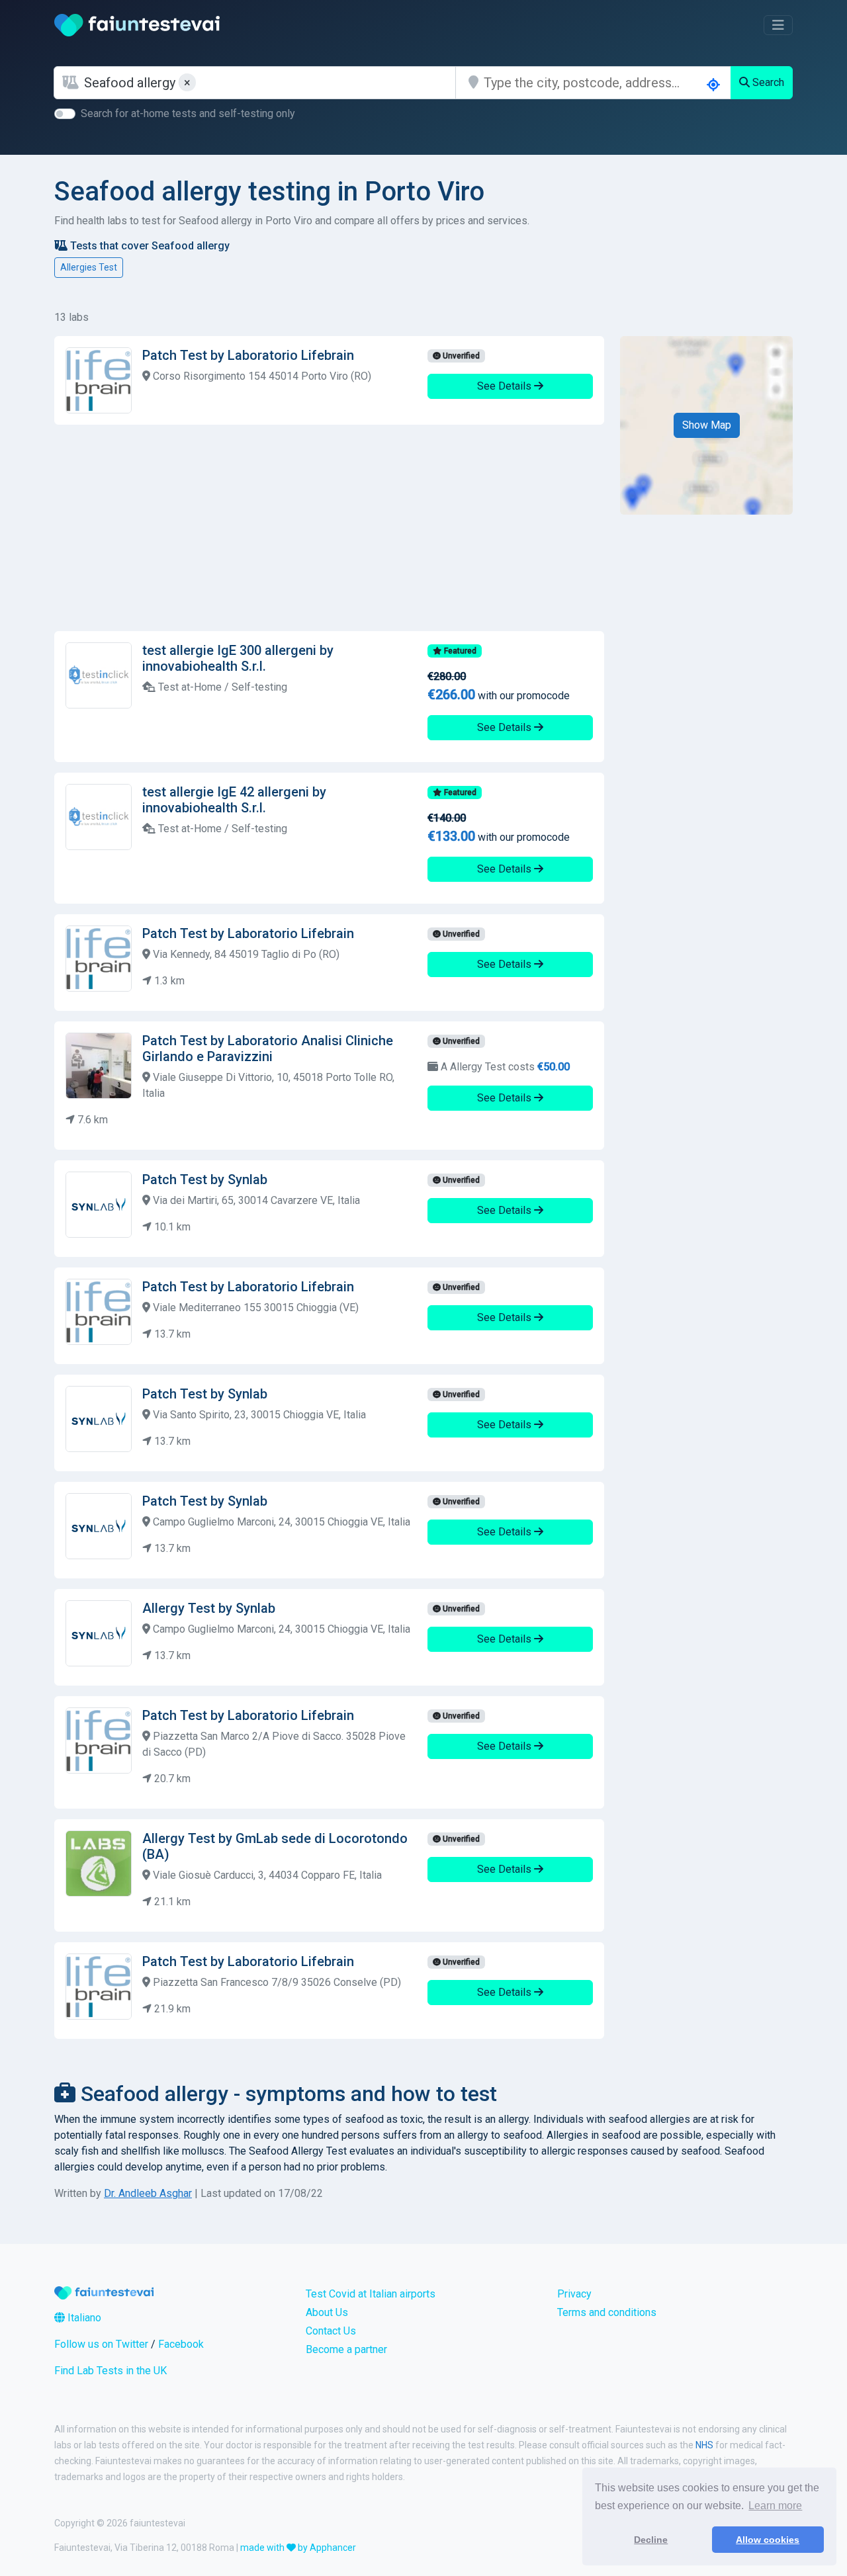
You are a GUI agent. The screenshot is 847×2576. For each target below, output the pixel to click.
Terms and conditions (607, 2312)
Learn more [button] (775, 2506)
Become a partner (346, 2349)
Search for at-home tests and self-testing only (188, 113)
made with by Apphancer (298, 2548)
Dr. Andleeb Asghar (148, 2193)
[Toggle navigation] (778, 25)
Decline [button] (651, 2540)
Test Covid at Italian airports (371, 2294)
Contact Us (331, 2331)
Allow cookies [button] (768, 2540)
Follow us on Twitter (101, 2344)
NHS (704, 2445)
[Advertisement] (329, 528)
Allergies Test (89, 267)
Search (767, 82)
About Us (327, 2312)
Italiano (83, 2318)
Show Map (707, 425)
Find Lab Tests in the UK (111, 2371)
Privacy (574, 2294)
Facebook (181, 2344)
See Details (506, 386)
